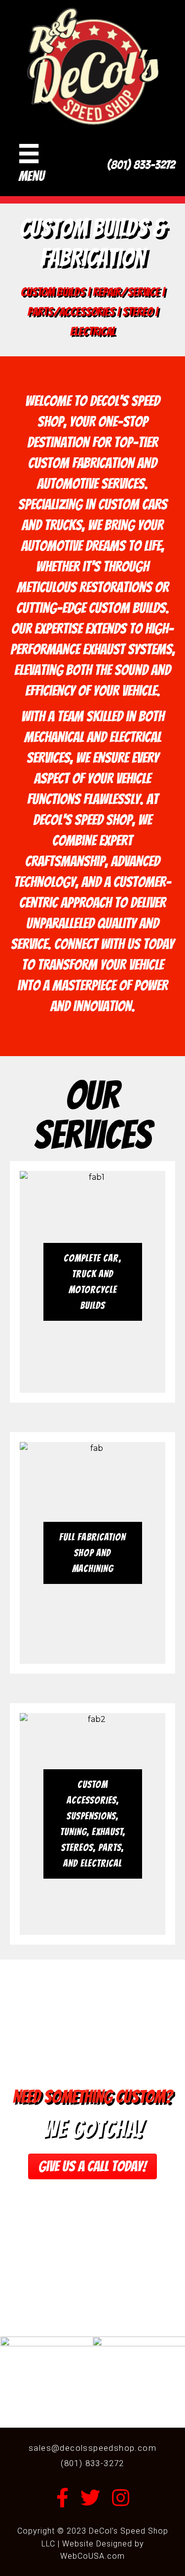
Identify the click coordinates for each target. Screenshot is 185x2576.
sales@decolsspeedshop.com (92, 2448)
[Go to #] (92, 1282)
